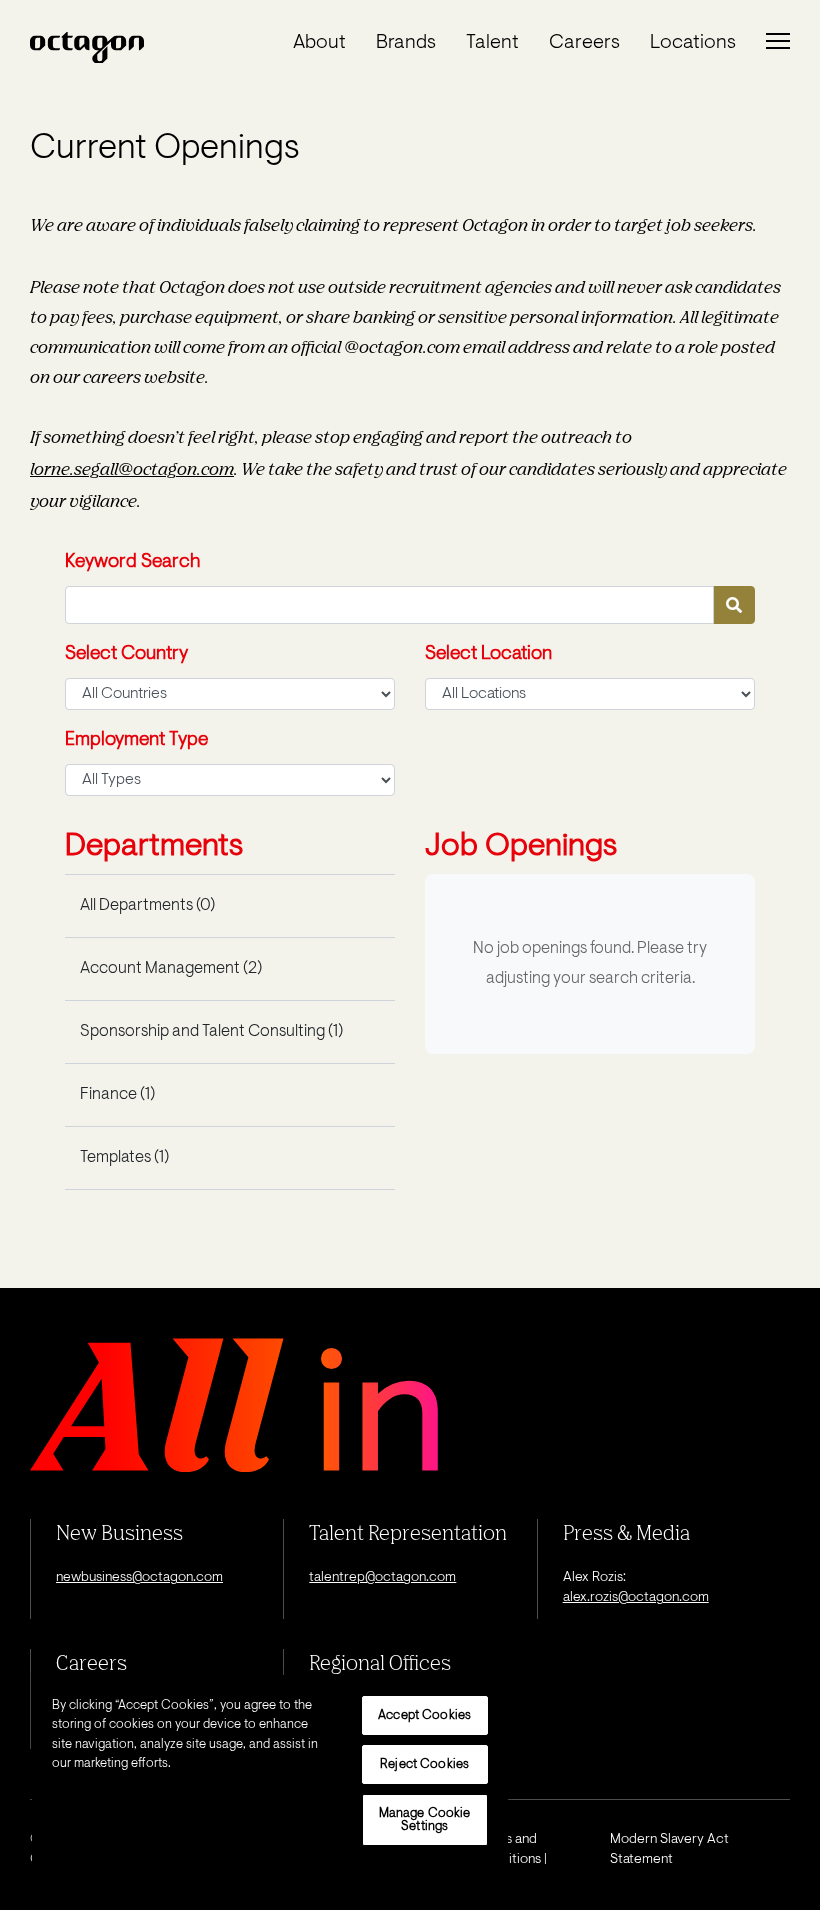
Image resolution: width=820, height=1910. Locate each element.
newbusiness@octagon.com (139, 1578)
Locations (693, 43)
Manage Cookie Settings (425, 1820)
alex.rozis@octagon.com (636, 1598)
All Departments (147, 906)
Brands (406, 43)
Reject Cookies (424, 1764)
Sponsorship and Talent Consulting (211, 1032)
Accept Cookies (424, 1715)
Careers (584, 43)
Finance (117, 1095)
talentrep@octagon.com (382, 1578)
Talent (492, 43)
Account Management (171, 969)
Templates (124, 1158)
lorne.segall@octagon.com (132, 468)
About (319, 43)
